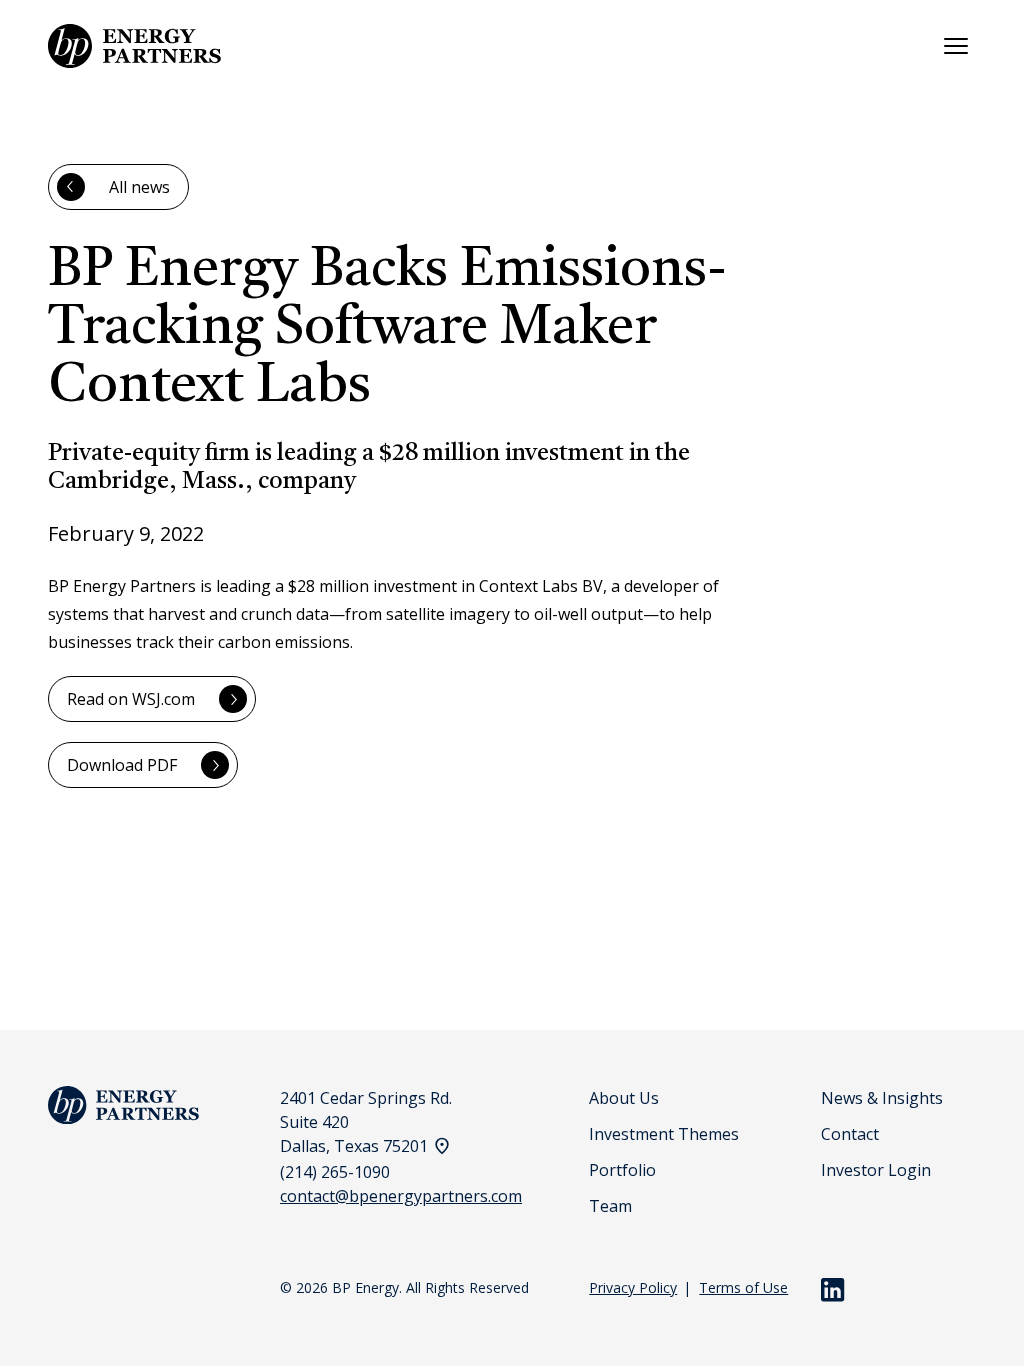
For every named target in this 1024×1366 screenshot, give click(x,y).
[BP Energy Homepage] (134, 46)
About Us (624, 1098)
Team (610, 1206)
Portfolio (622, 1170)
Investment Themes (664, 1134)
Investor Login (876, 1170)
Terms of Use (743, 1287)
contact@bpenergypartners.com (401, 1196)
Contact (850, 1134)
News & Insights (882, 1098)
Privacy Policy (633, 1287)
